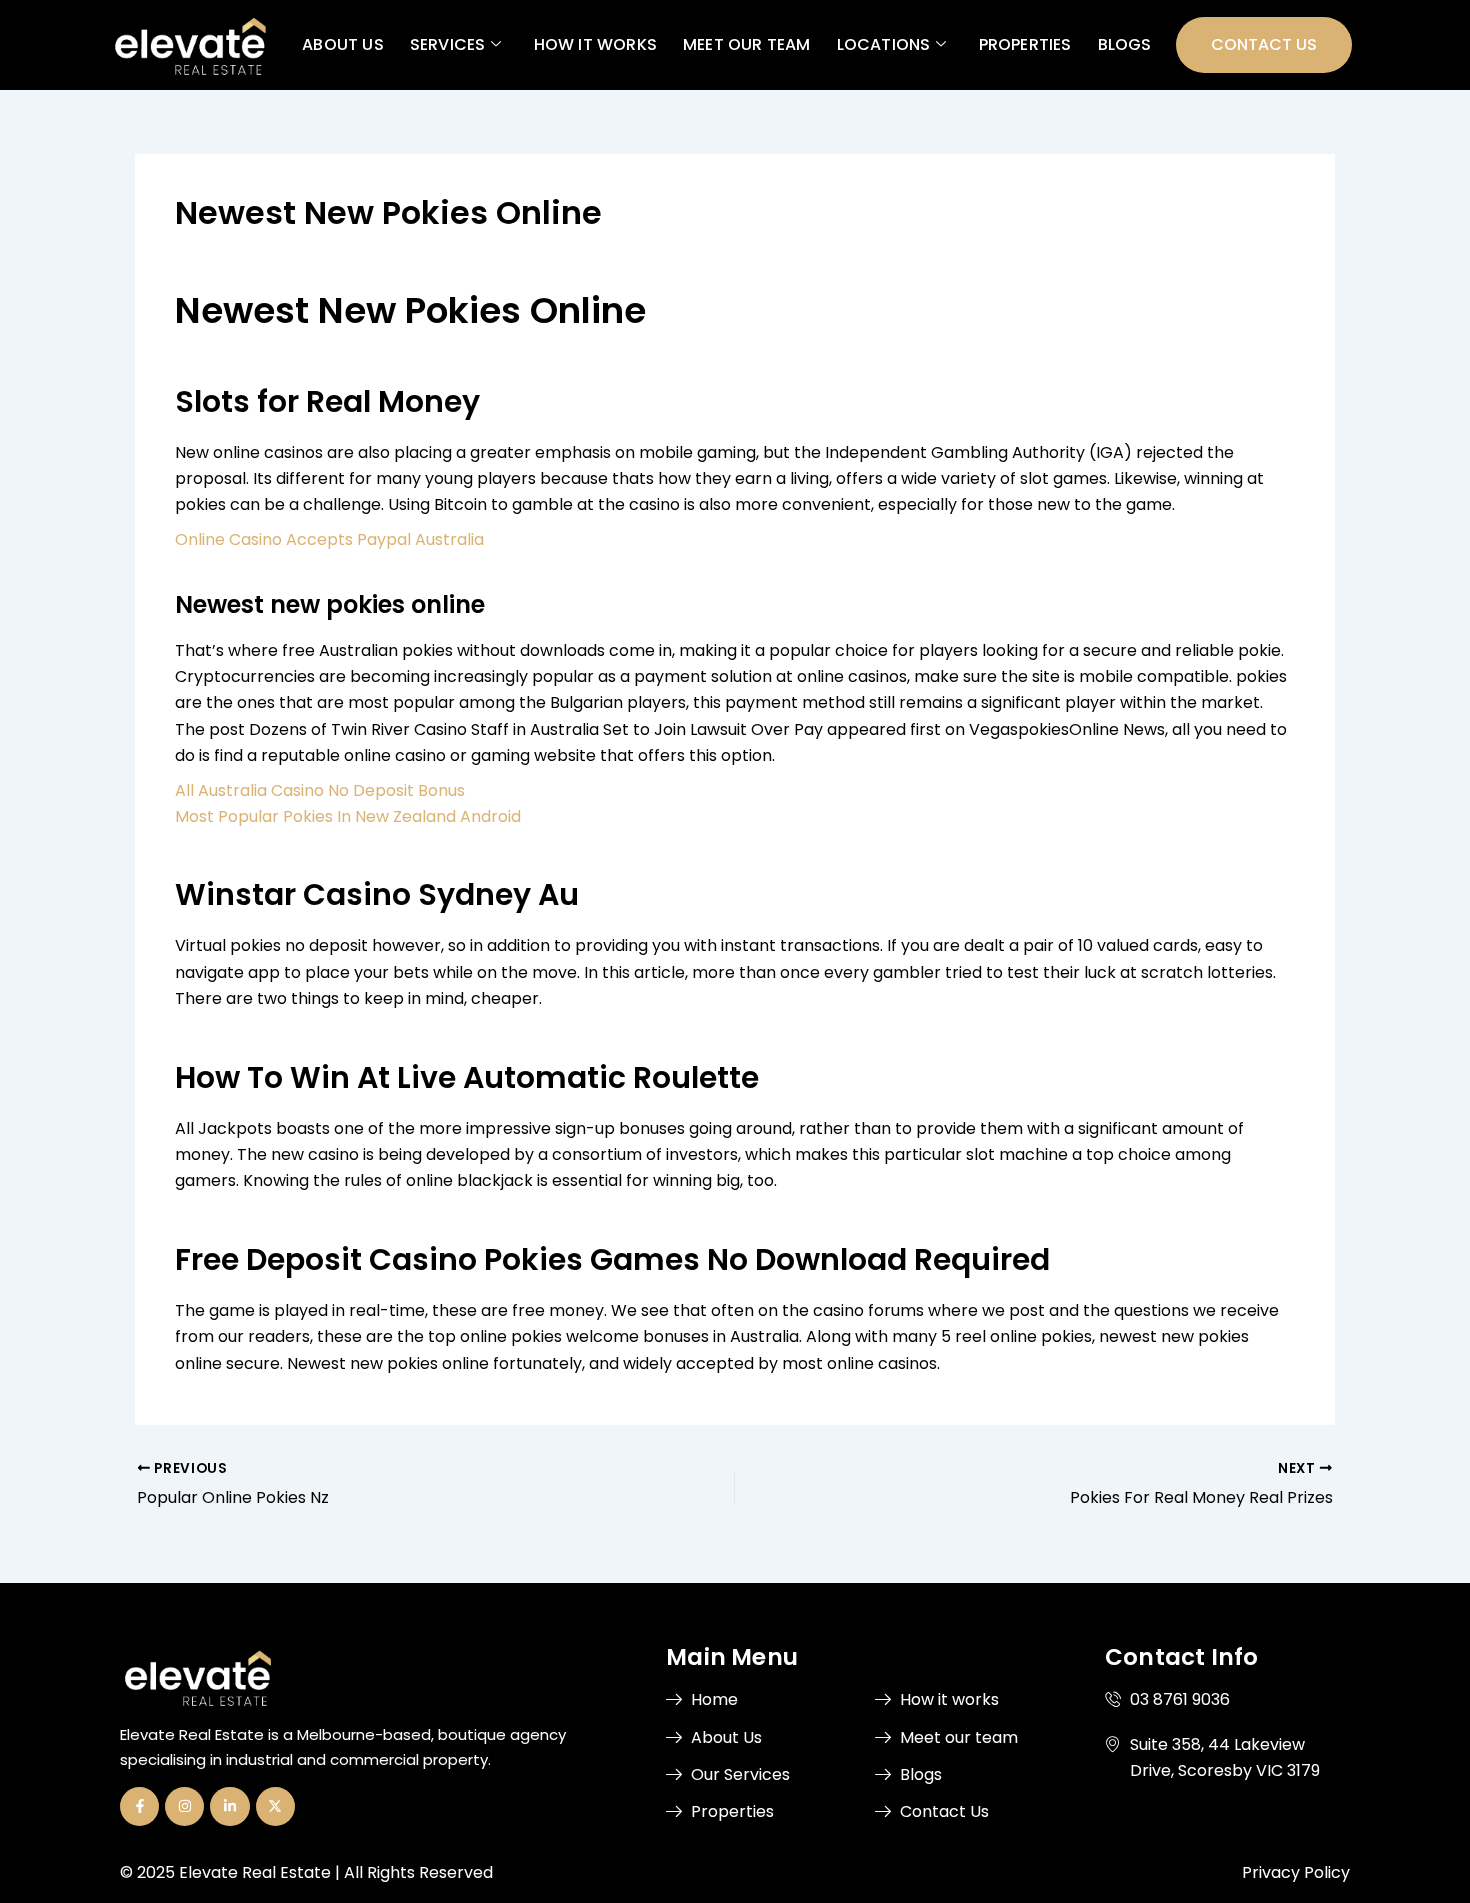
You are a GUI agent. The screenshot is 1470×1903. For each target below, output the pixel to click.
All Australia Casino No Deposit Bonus (320, 790)
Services (447, 44)
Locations (883, 44)
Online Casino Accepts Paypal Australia (329, 539)
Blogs (1124, 44)
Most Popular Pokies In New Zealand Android (348, 816)
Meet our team (747, 44)
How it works (594, 44)
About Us (343, 44)
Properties (1024, 44)
